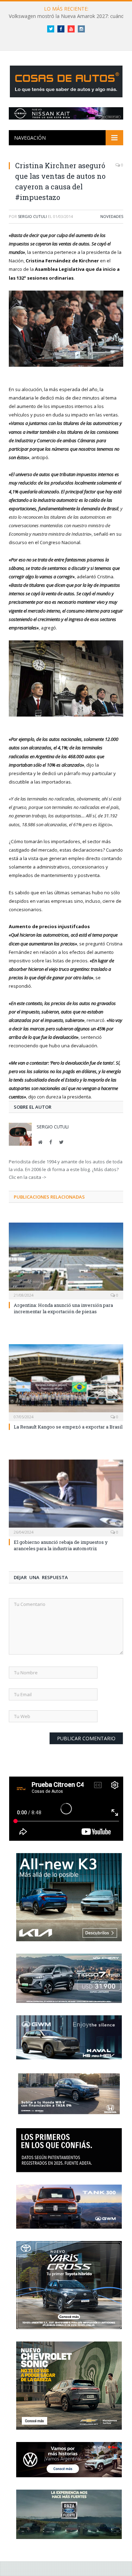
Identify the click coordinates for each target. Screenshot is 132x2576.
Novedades (112, 216)
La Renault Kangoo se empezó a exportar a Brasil (68, 1427)
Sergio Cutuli (32, 216)
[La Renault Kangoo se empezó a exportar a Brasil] (66, 1382)
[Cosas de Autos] (66, 80)
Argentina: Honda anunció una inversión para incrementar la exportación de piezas (63, 1308)
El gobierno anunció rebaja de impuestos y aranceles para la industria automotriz (61, 1545)
